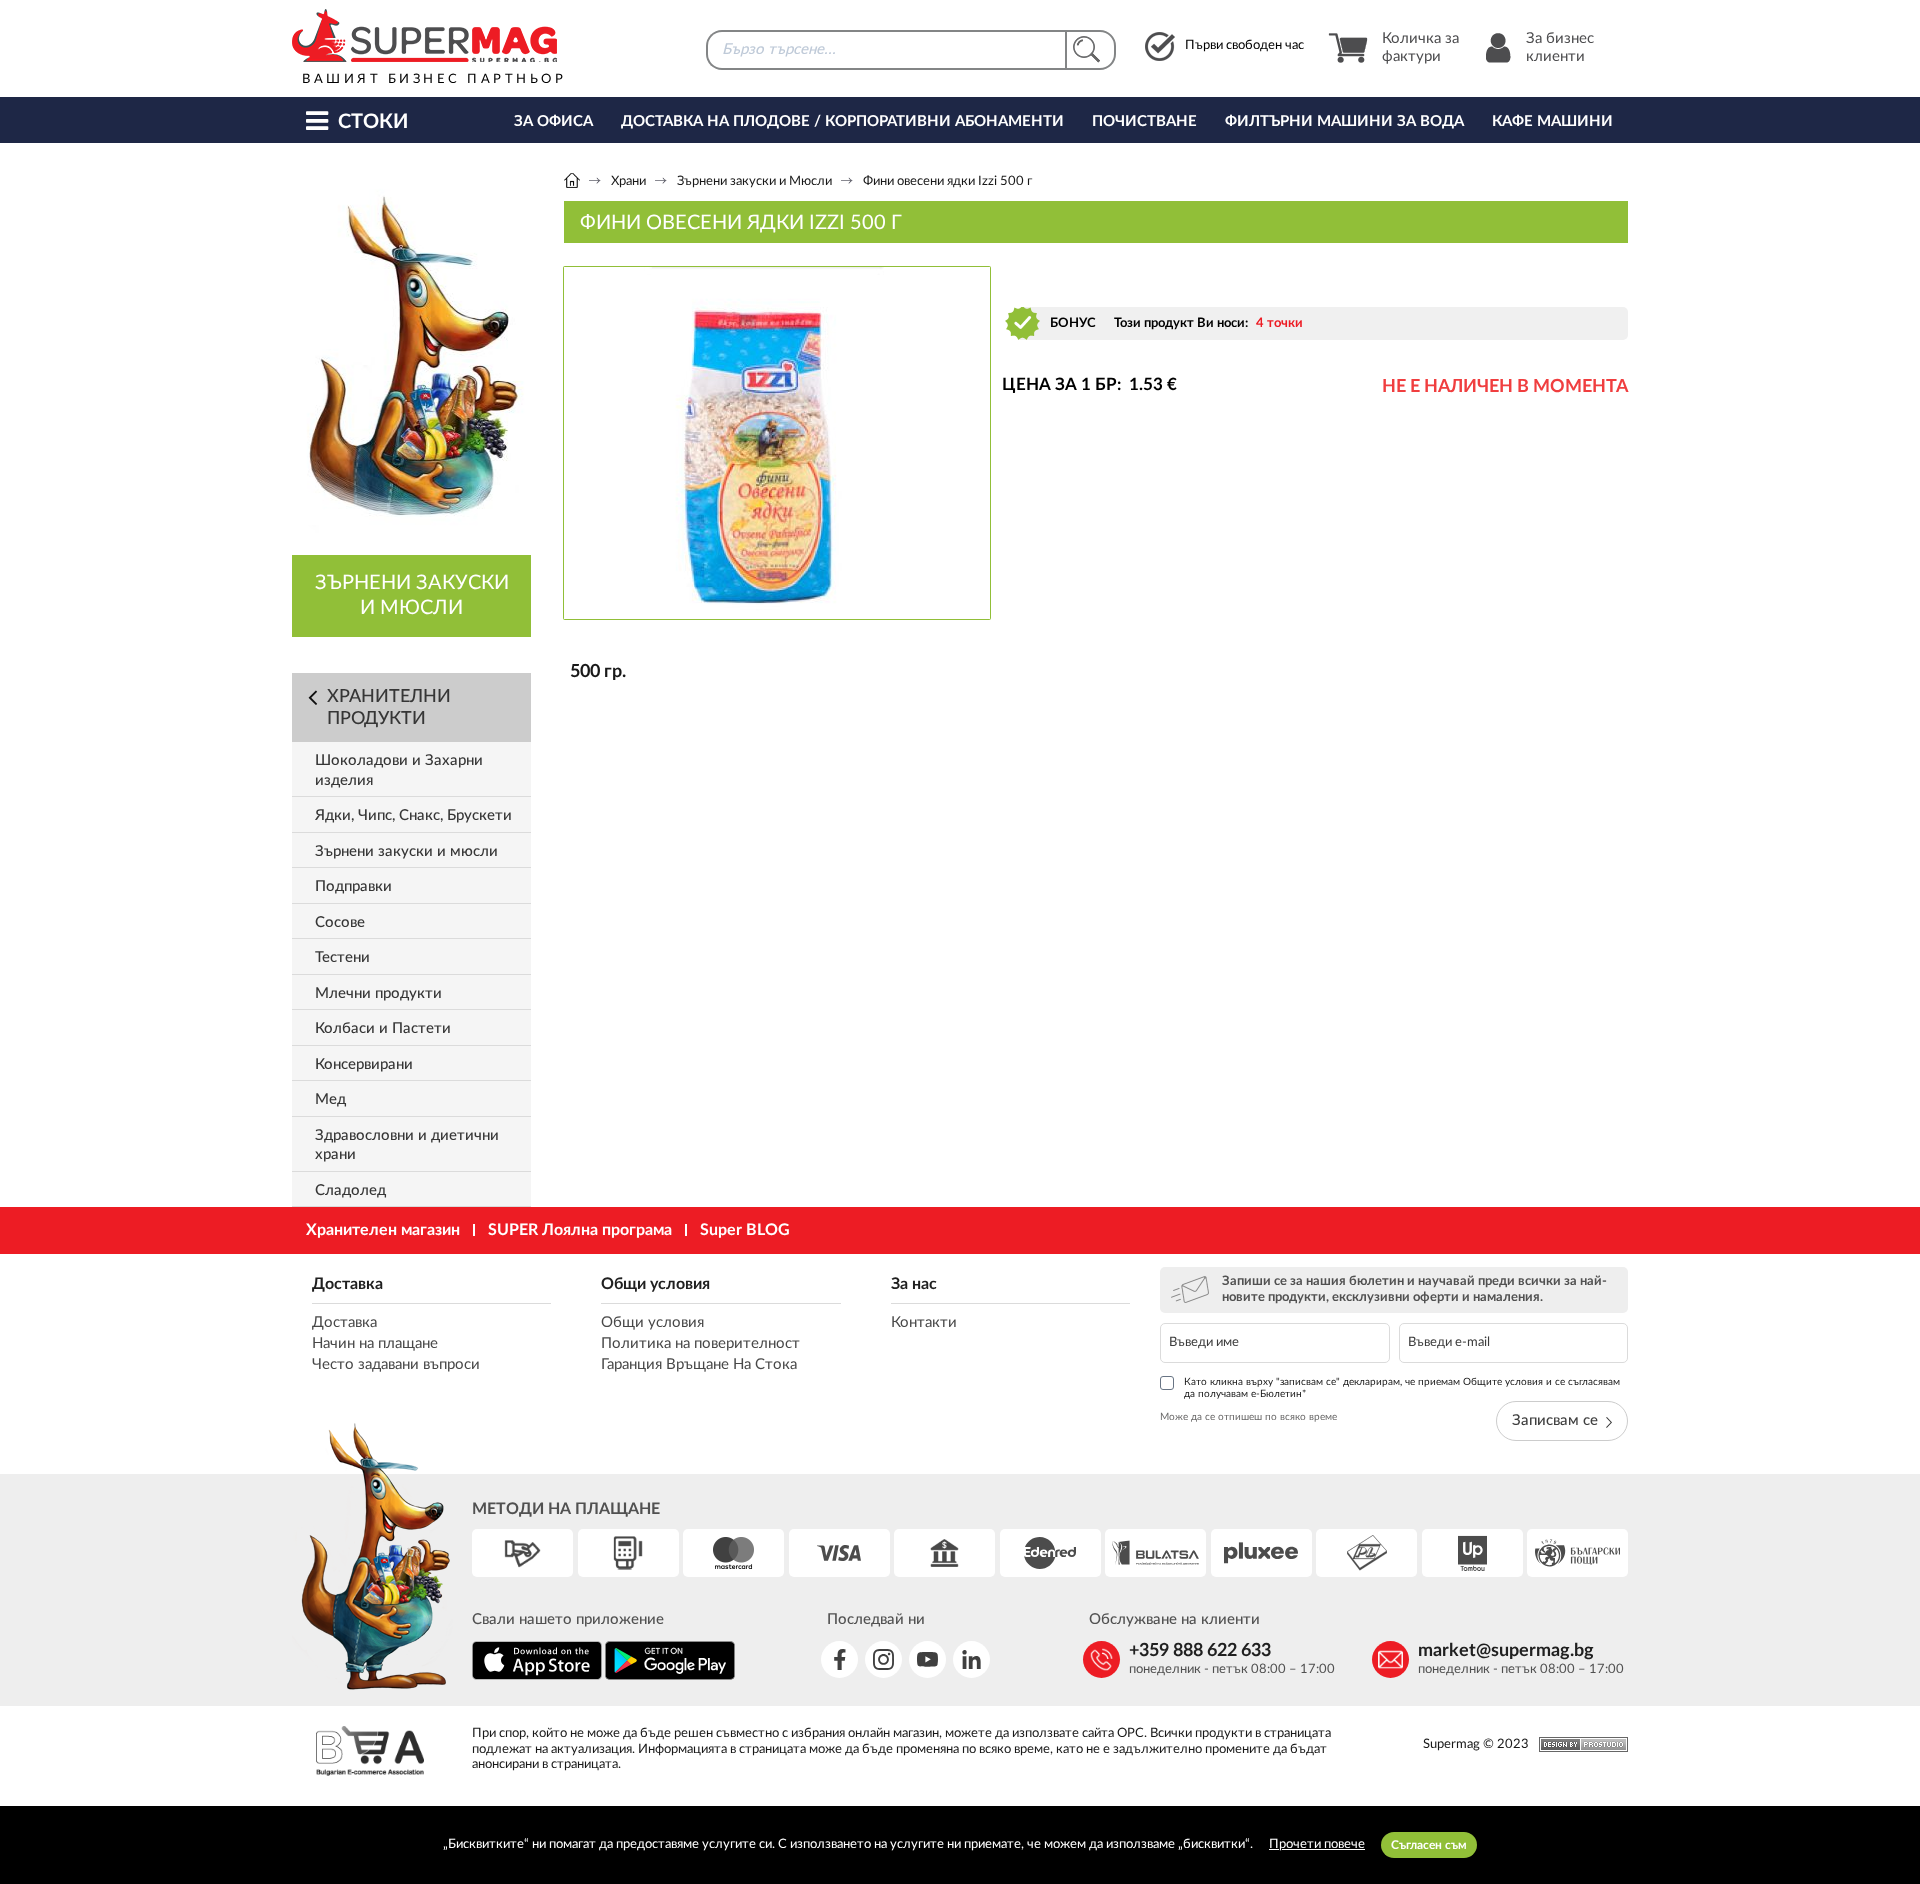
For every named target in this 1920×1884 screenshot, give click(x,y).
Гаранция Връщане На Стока (699, 1364)
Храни (628, 181)
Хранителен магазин (383, 1230)
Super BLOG (745, 1230)
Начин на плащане (375, 1343)
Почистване (1144, 121)
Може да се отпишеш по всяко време (1248, 1417)
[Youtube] (927, 1659)
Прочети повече (1317, 1844)
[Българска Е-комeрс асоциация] (370, 1753)
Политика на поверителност (700, 1343)
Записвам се (1555, 1420)
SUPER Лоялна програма (580, 1230)
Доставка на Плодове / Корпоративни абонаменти (842, 121)
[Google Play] (670, 1676)
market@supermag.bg (1506, 1651)
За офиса (553, 121)
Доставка (347, 1284)
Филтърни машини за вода (1344, 121)
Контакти (924, 1322)
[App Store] (537, 1676)
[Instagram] (883, 1659)
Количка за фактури (1420, 47)
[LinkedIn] (971, 1659)
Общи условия (655, 1284)
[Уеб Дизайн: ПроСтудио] (1578, 1744)
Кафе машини (1552, 121)
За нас (914, 1284)
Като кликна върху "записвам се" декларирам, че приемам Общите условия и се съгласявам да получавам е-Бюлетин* (1402, 1388)
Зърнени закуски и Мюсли (754, 181)
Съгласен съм (1429, 1845)
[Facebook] (839, 1659)
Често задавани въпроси (396, 1364)
